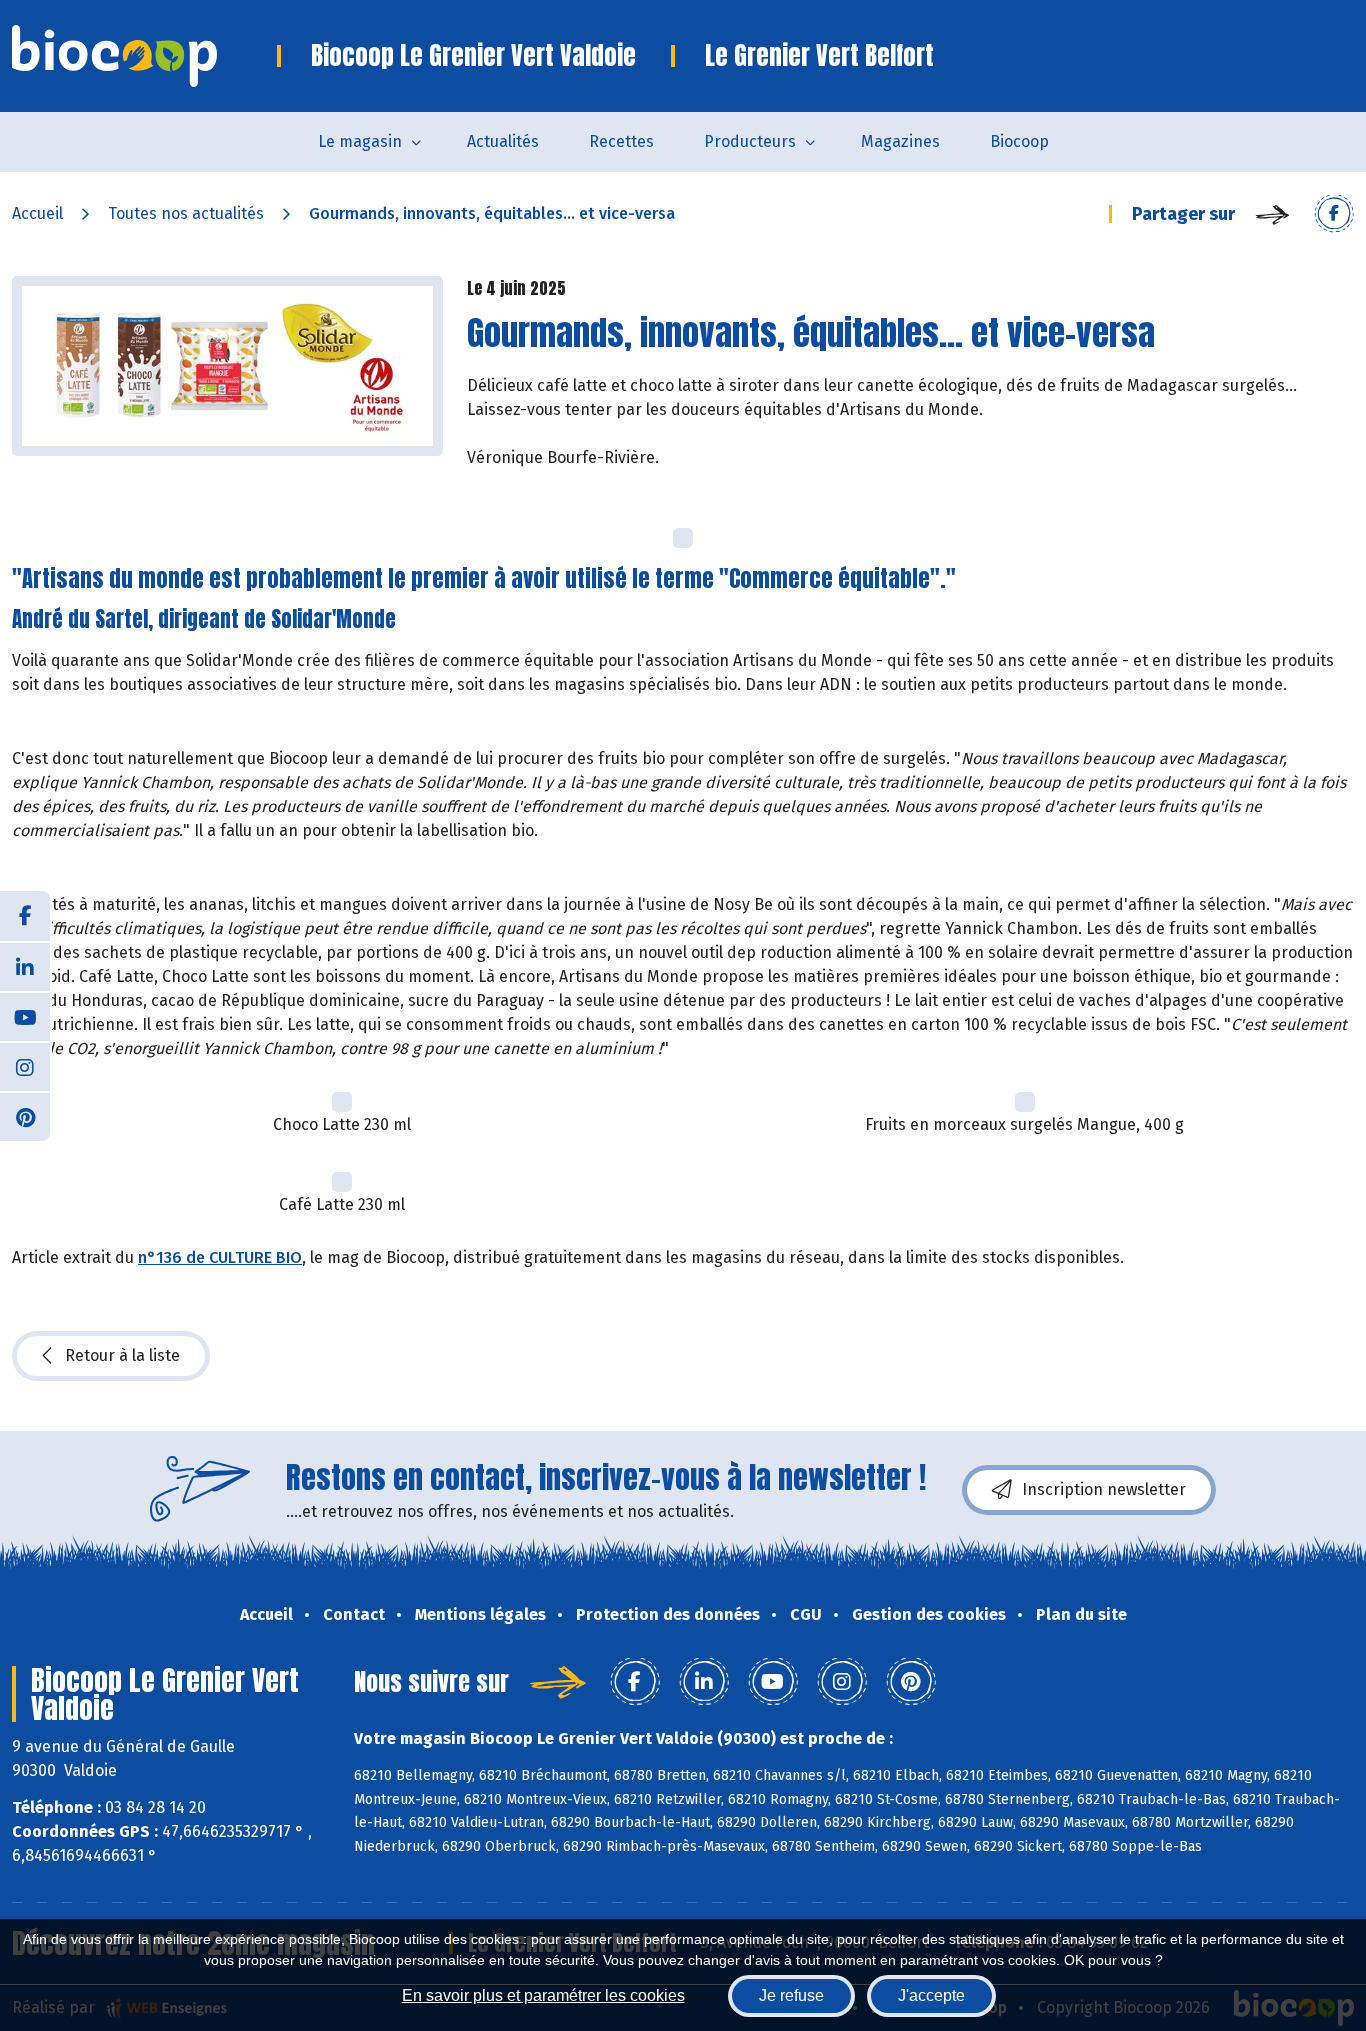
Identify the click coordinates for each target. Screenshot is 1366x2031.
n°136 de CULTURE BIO (220, 1257)
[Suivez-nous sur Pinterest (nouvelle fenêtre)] (25, 1116)
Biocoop (1019, 141)
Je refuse (791, 1995)
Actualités (503, 141)
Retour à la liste (122, 1355)
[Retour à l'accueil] (144, 56)
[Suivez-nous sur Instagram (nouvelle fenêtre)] (25, 1066)
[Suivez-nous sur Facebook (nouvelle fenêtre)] (25, 916)
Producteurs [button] (750, 141)
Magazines (900, 141)
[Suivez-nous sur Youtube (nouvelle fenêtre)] (25, 1016)
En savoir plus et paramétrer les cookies (543, 1995)
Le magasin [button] (360, 141)
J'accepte (931, 1995)
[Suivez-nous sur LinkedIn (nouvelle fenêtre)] (25, 966)
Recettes (621, 141)
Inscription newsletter (1104, 1489)
